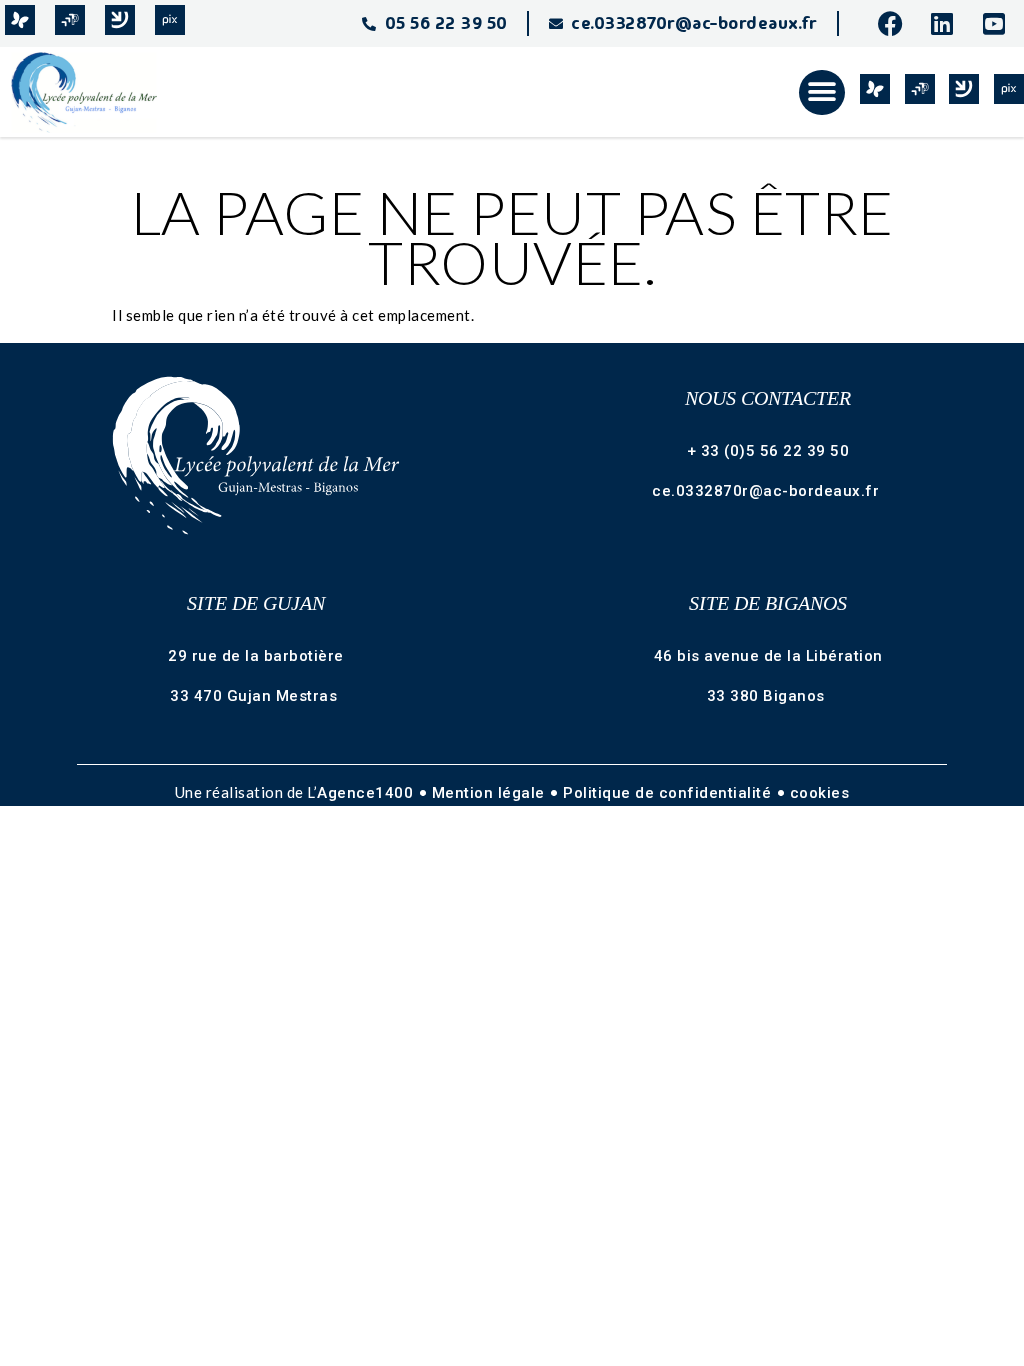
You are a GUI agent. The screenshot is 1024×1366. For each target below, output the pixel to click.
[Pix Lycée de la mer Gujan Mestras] (170, 20)
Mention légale (491, 793)
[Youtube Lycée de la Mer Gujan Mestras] (1001, 23)
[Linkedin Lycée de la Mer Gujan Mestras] (949, 23)
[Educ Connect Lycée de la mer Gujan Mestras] (120, 20)
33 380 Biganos (768, 696)
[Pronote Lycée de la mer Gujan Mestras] (20, 20)
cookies (820, 793)
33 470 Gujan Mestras (256, 696)
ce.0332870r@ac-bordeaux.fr (768, 491)
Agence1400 (367, 793)
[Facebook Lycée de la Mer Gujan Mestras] (896, 23)
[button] (822, 92)
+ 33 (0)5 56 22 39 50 (768, 451)
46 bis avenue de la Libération (768, 656)
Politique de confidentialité (669, 793)
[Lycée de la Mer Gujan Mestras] (92, 92)
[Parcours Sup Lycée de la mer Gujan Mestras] (70, 20)
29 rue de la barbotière (256, 656)
